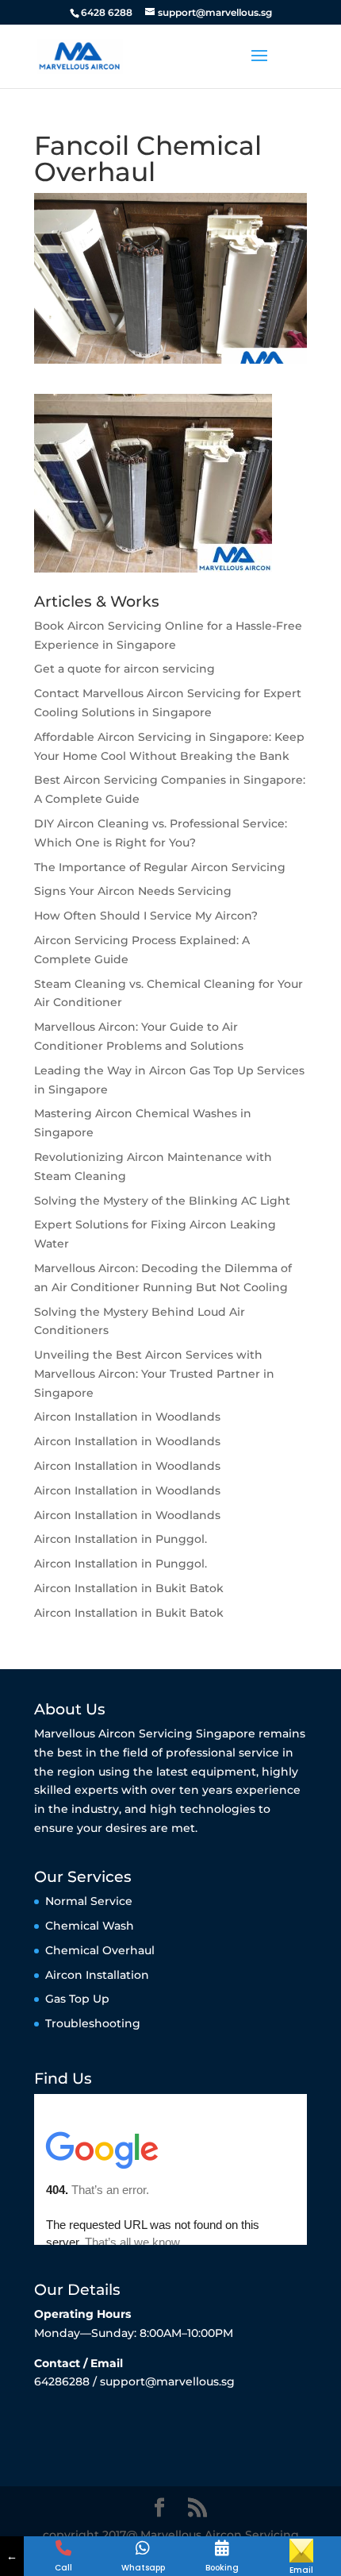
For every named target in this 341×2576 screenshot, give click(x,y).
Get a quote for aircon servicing (125, 669)
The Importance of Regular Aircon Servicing (160, 867)
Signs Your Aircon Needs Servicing (133, 891)
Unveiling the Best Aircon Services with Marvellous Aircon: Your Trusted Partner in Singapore (154, 1374)
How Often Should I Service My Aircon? (146, 916)
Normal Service (89, 1901)
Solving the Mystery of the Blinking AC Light (162, 1201)
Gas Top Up (77, 1999)
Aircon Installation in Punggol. (121, 1539)
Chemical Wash (90, 1926)
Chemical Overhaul (100, 1950)
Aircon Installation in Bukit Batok (129, 1588)
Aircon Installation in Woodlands (127, 1417)
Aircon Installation (97, 1975)
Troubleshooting (93, 2023)
